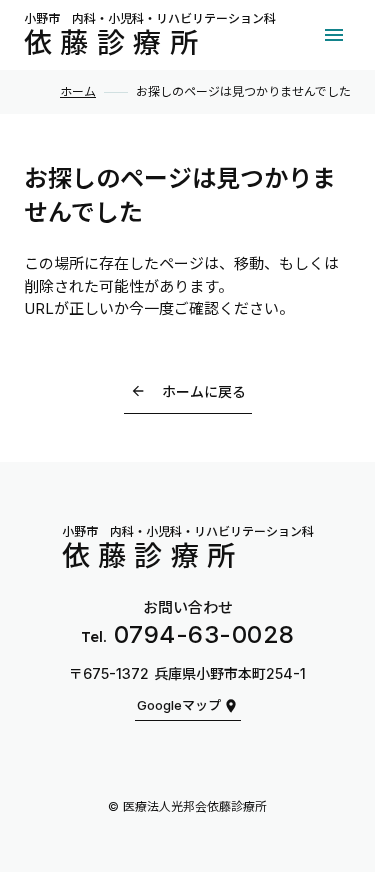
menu (334, 35)
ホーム (78, 92)
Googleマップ (179, 705)
